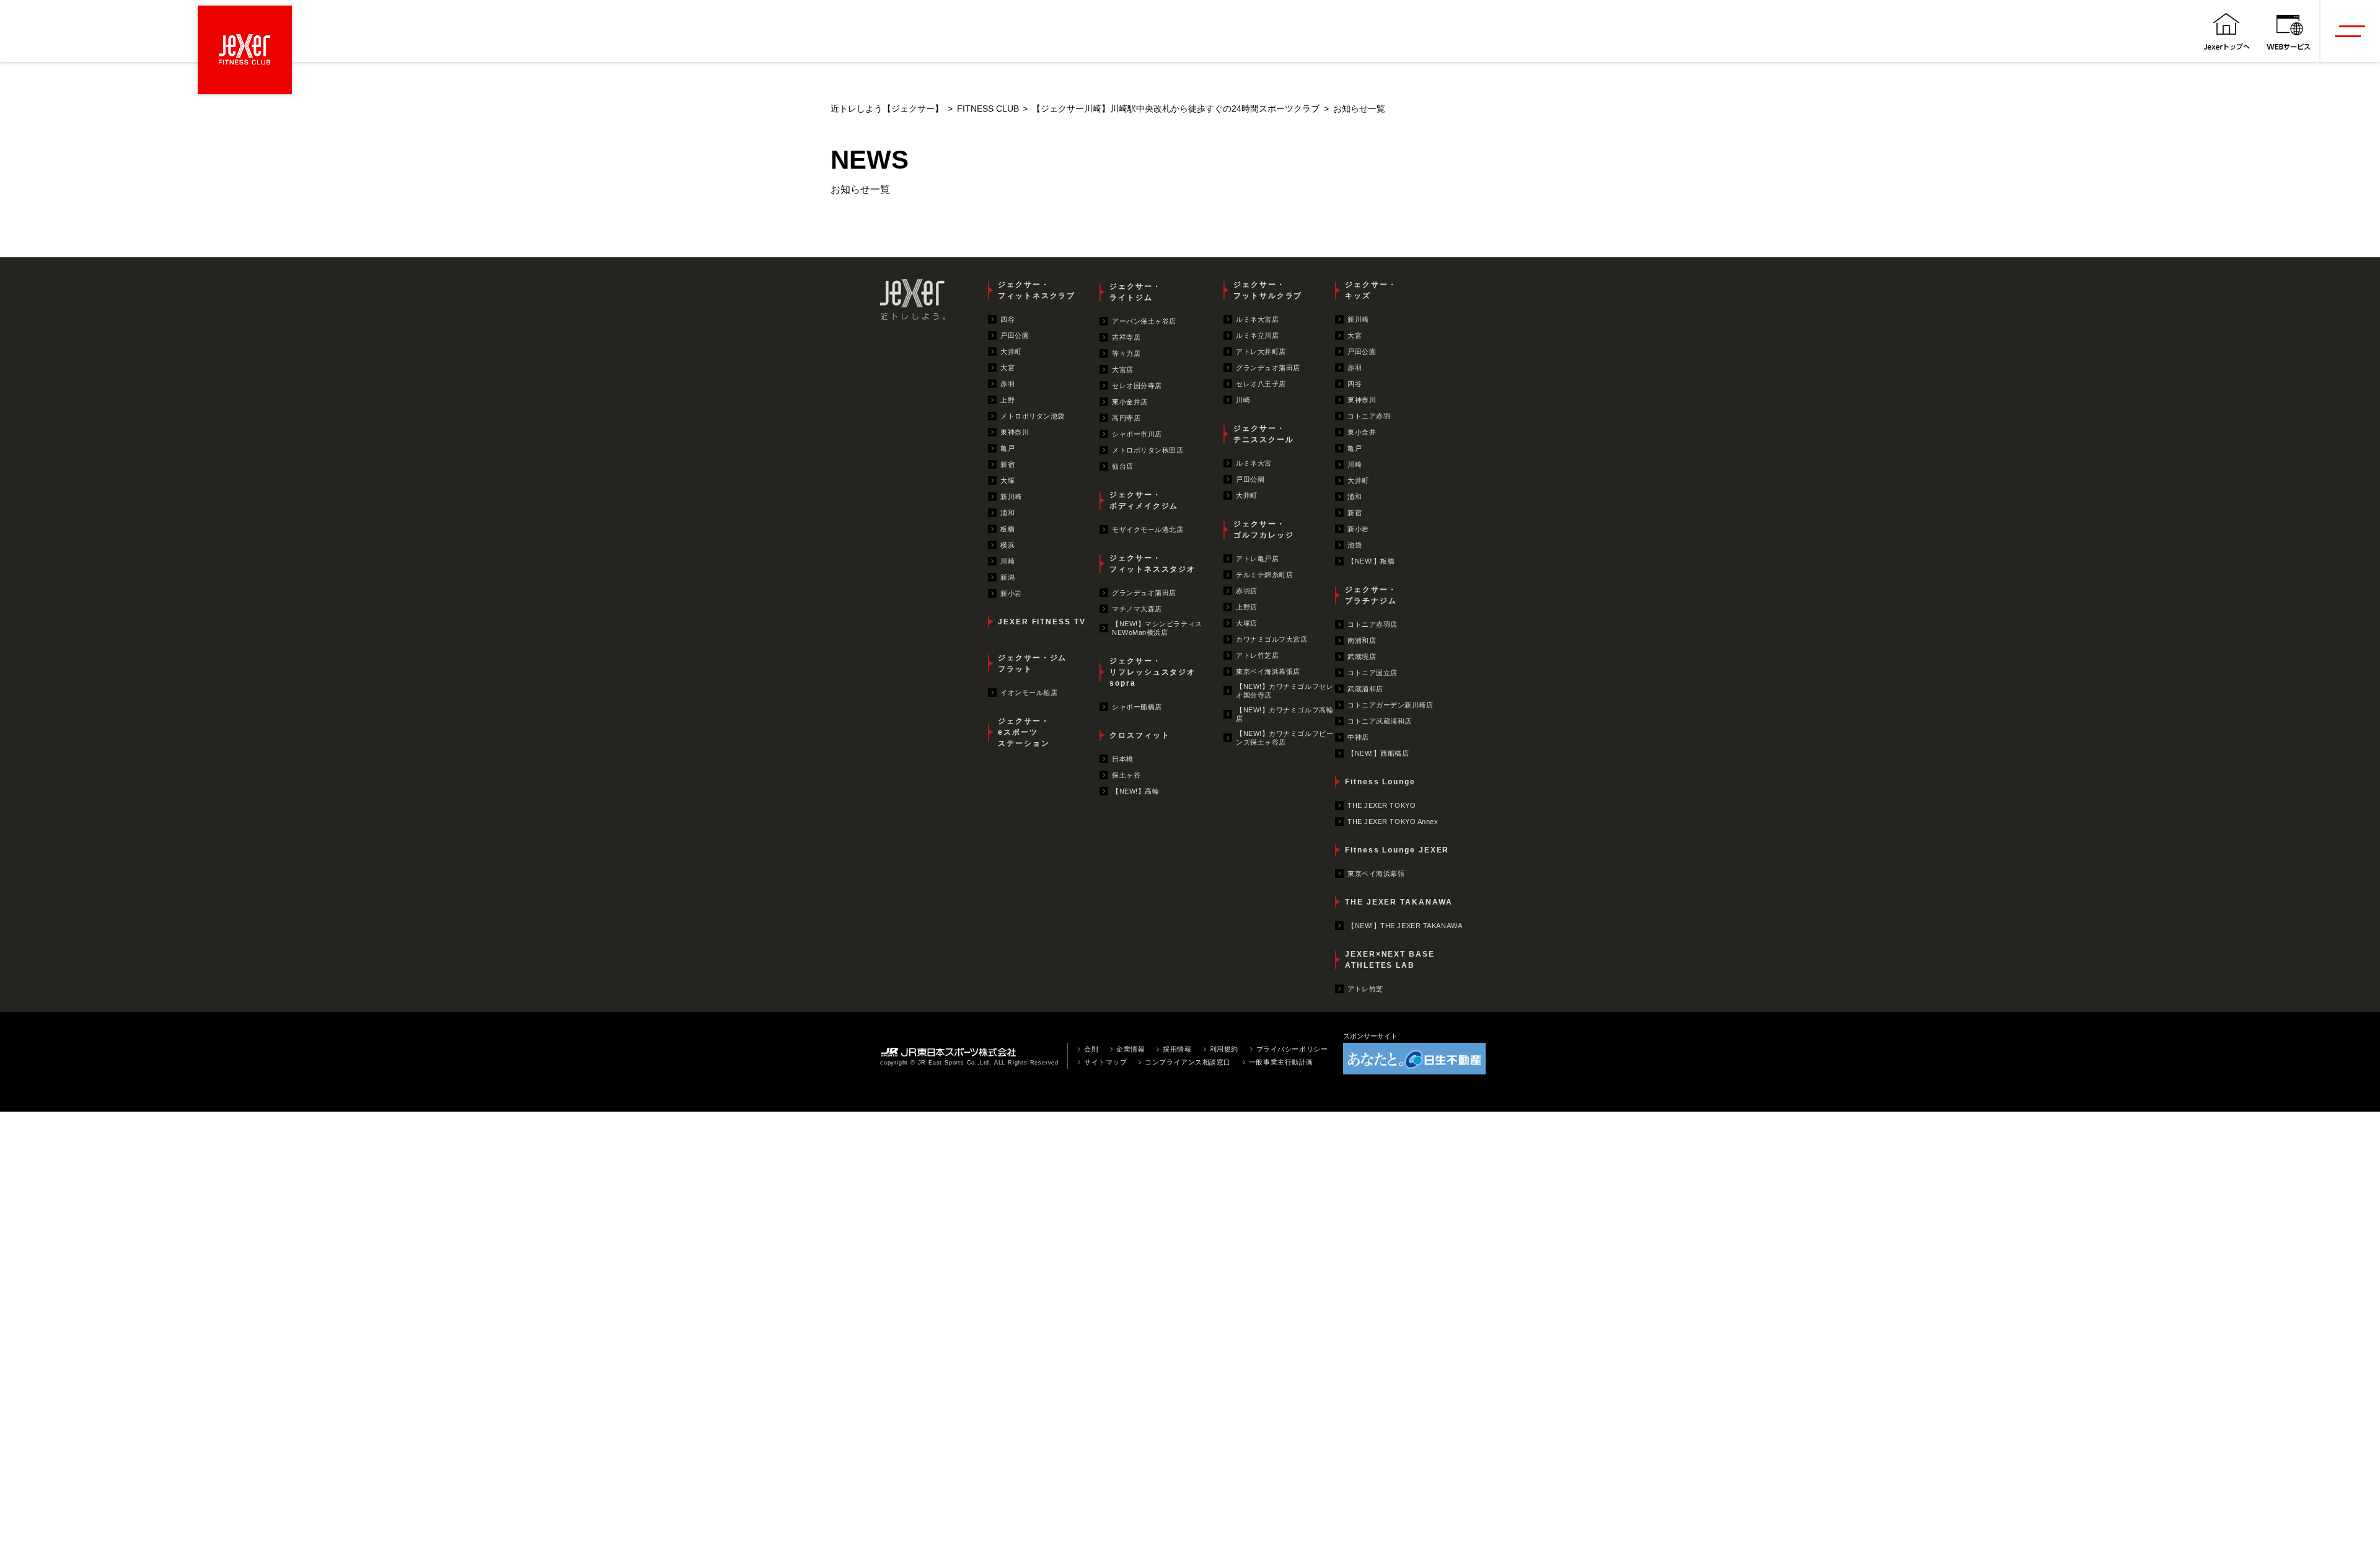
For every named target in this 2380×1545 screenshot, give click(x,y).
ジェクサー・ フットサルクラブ (1268, 290)
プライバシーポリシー (1292, 1049)
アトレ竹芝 (1365, 989)
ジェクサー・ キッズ (1371, 290)
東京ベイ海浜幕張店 (1268, 671)
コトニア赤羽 (1369, 416)
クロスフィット (1139, 735)
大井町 (1011, 352)
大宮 (1007, 368)
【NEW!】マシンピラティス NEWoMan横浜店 (1157, 628)
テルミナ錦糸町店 (1264, 575)
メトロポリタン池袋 (1033, 416)
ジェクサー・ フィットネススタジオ (1153, 564)
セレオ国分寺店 (1137, 386)
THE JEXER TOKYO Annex (1393, 821)
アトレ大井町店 (1261, 352)
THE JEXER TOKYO (1382, 805)
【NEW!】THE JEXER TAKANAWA (1405, 926)
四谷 (1007, 319)
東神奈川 (1015, 432)
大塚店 (1247, 623)
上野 (1007, 400)
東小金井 (1362, 432)
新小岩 (1011, 593)
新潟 (1007, 577)
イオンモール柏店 (1029, 693)
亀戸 (1007, 448)
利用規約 (1224, 1049)
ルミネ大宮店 (1257, 319)
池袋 (1355, 545)
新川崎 (1011, 497)
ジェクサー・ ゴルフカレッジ (1263, 529)
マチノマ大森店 (1137, 609)
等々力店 (1126, 353)
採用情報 (1177, 1049)
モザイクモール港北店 (1148, 529)
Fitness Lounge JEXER (1397, 850)
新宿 (1007, 464)
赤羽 (1007, 384)
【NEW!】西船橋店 (1378, 753)
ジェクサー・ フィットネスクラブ (1037, 290)
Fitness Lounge (1380, 782)
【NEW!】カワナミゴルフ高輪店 (1285, 714)
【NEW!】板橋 (1371, 561)
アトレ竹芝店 (1257, 655)
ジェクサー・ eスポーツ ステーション (1024, 732)
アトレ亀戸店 (1257, 559)
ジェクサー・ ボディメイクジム (1144, 500)
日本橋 (1123, 759)
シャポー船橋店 (1137, 707)
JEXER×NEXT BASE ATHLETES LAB (1390, 960)
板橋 (1007, 529)
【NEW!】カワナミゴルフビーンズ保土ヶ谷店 (1285, 738)
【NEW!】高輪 (1135, 791)
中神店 (1358, 737)
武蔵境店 (1362, 657)
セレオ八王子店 (1261, 384)
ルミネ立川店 (1257, 335)
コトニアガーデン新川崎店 (1391, 705)
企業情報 (1130, 1049)
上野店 (1247, 607)
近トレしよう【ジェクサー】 (887, 109)
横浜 (1007, 545)
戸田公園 (1015, 335)
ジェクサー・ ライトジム (1135, 292)
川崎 (1007, 561)
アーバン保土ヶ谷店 (1144, 321)
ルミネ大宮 (1254, 463)
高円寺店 (1126, 418)
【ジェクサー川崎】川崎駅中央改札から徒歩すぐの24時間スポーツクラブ (1176, 109)
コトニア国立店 (1373, 673)
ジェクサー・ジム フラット (1032, 663)
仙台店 (1123, 466)
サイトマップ (1105, 1062)
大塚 (1007, 480)
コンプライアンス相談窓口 (1188, 1062)
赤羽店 (1247, 591)
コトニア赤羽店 (1373, 624)
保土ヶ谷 (1126, 775)
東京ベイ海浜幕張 (1376, 874)
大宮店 (1123, 370)
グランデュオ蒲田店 (1144, 593)
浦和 (1007, 513)
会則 (1091, 1049)
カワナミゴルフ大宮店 (1272, 639)
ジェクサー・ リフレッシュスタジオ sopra (1153, 672)
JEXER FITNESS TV (1042, 622)
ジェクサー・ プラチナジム (1371, 595)
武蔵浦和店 (1365, 689)
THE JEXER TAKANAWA (1399, 902)
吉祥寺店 (1126, 337)
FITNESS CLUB (988, 109)
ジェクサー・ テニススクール (1263, 434)
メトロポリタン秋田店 (1148, 450)
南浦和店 (1362, 640)
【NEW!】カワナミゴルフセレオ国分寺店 (1285, 691)
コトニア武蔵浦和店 (1380, 721)
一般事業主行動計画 (1281, 1062)
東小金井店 (1130, 402)
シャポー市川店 (1137, 434)
